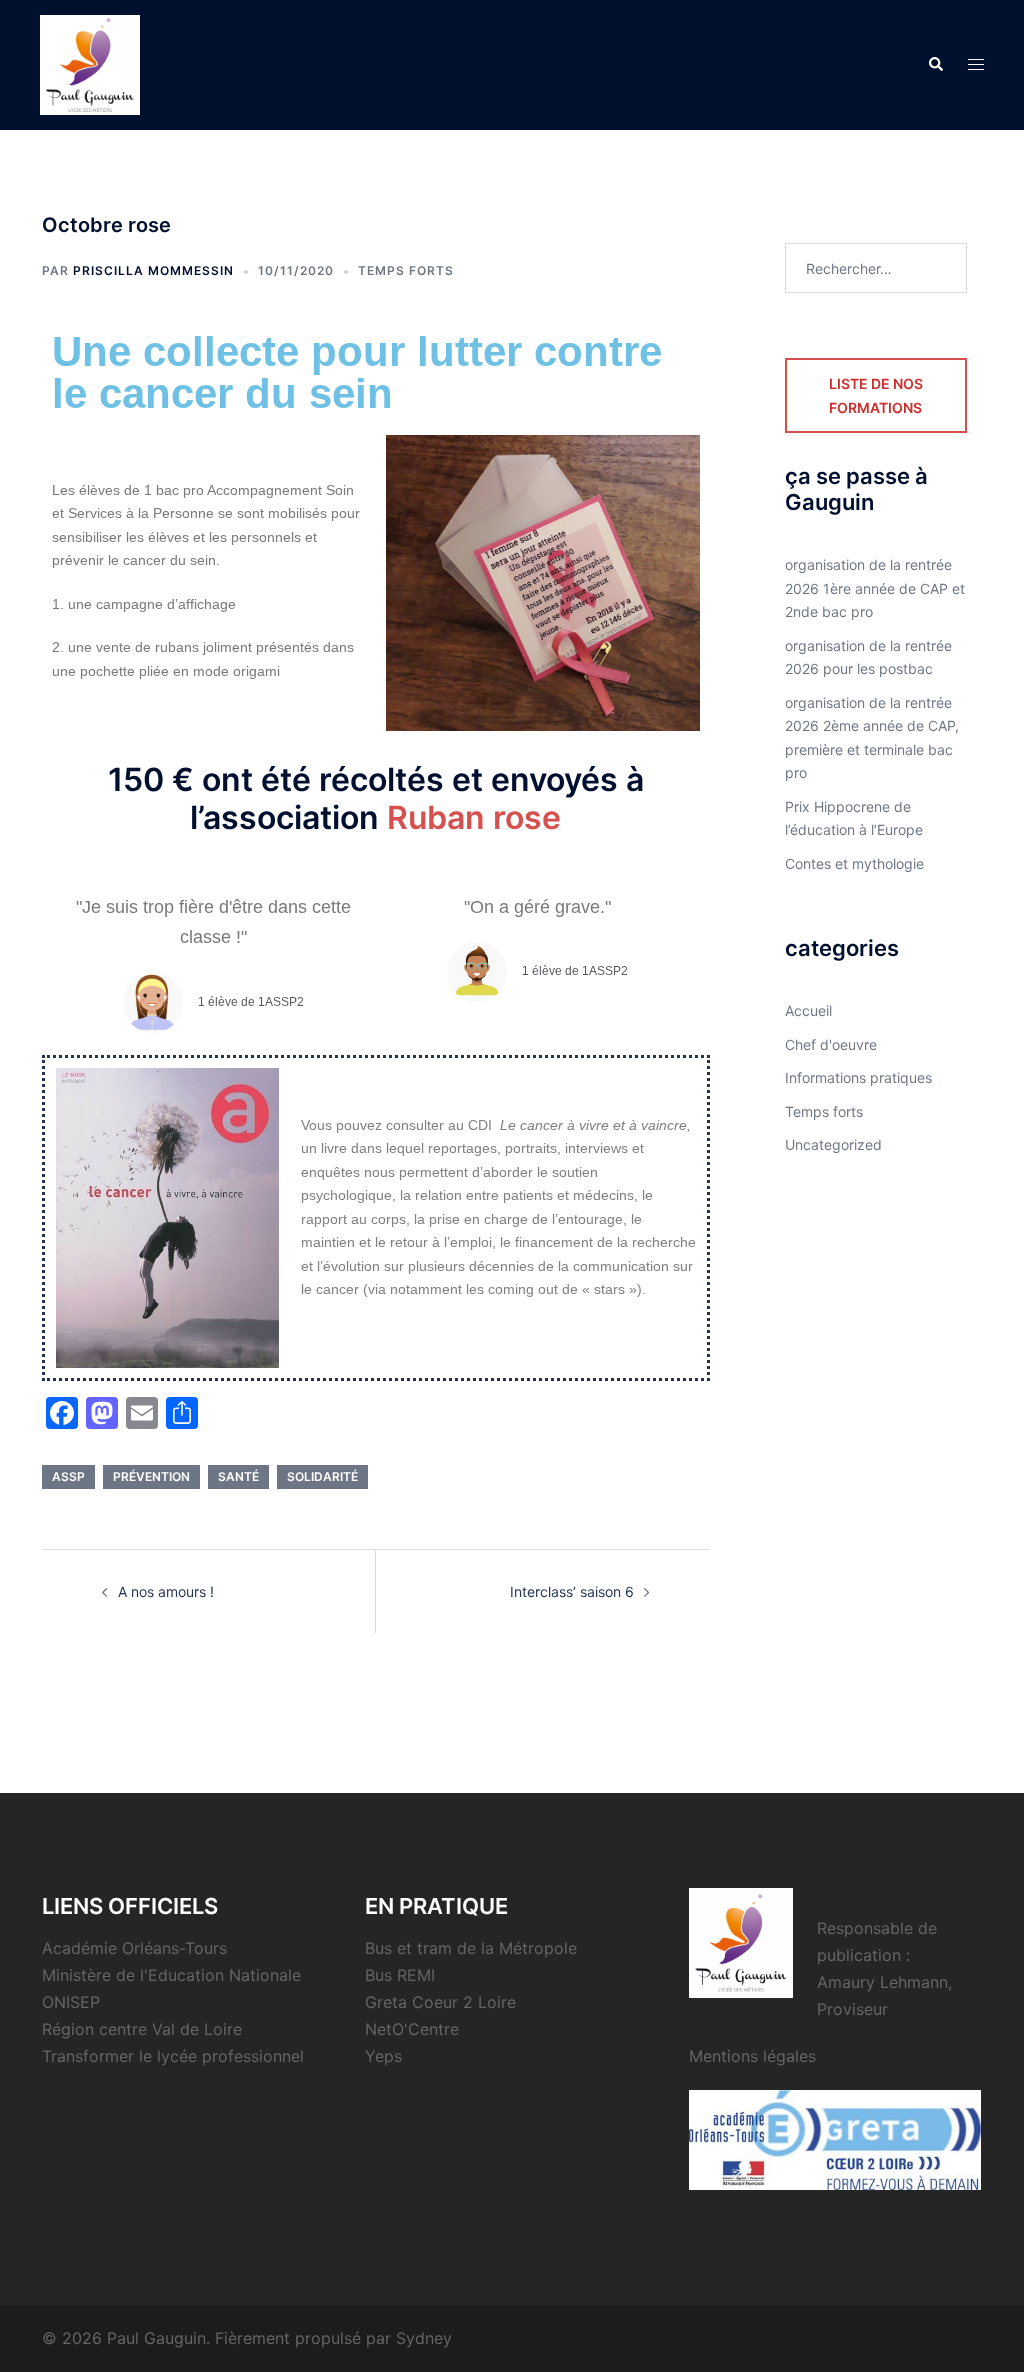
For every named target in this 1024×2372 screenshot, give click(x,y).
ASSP (68, 1476)
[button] (935, 65)
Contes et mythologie (854, 863)
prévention (151, 1476)
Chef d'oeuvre (831, 1044)
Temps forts (406, 270)
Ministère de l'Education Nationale (171, 1975)
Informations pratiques (858, 1077)
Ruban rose (474, 817)
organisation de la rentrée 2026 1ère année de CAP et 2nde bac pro (875, 588)
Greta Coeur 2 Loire (440, 2002)
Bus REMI (400, 1975)
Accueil (808, 1010)
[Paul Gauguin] (90, 63)
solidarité (322, 1476)
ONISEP (71, 2002)
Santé (238, 1476)
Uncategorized (833, 1144)
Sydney (424, 2338)
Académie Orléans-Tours (134, 1948)
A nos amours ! (166, 1591)
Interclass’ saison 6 (572, 1591)
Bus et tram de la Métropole (471, 1948)
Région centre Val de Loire (142, 2029)
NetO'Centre (412, 2029)
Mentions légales (752, 2056)
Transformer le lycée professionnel (173, 2056)
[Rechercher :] (876, 268)
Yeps (383, 2056)
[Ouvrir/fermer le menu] (976, 65)
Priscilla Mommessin (153, 270)
